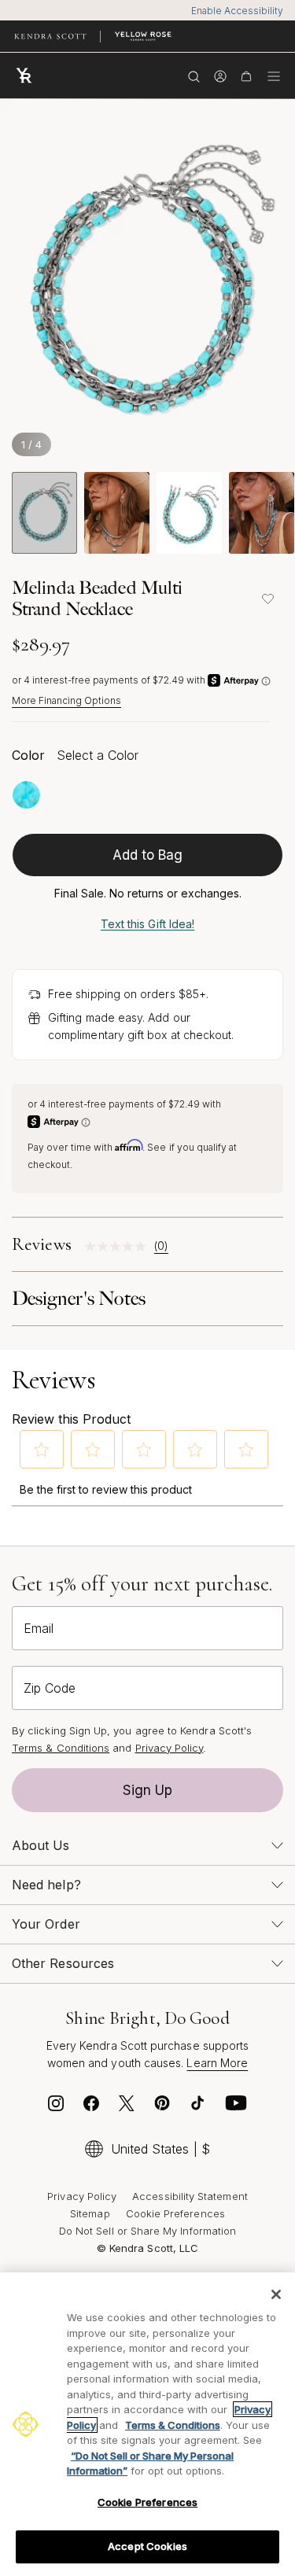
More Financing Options (66, 700)
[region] (147, 2424)
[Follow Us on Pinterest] (162, 2107)
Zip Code (50, 1688)
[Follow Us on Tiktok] (197, 2107)
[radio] (26, 795)
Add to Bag (148, 855)
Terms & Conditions (61, 1748)
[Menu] (274, 76)
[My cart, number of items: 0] (246, 76)
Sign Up (148, 1790)
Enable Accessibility (237, 11)
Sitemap (90, 2213)
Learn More (217, 2063)
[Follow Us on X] (127, 2107)
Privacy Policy (170, 1748)
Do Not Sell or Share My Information (147, 2231)
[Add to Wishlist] (267, 599)
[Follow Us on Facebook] (91, 2107)
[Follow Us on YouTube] (236, 2107)
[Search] (194, 76)
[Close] (276, 2294)
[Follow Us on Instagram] (56, 2107)
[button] (42, 1450)
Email (39, 1628)
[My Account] (220, 76)
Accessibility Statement (190, 2196)
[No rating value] (119, 1246)
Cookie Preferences (175, 2213)
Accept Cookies (147, 2546)
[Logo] (28, 76)
